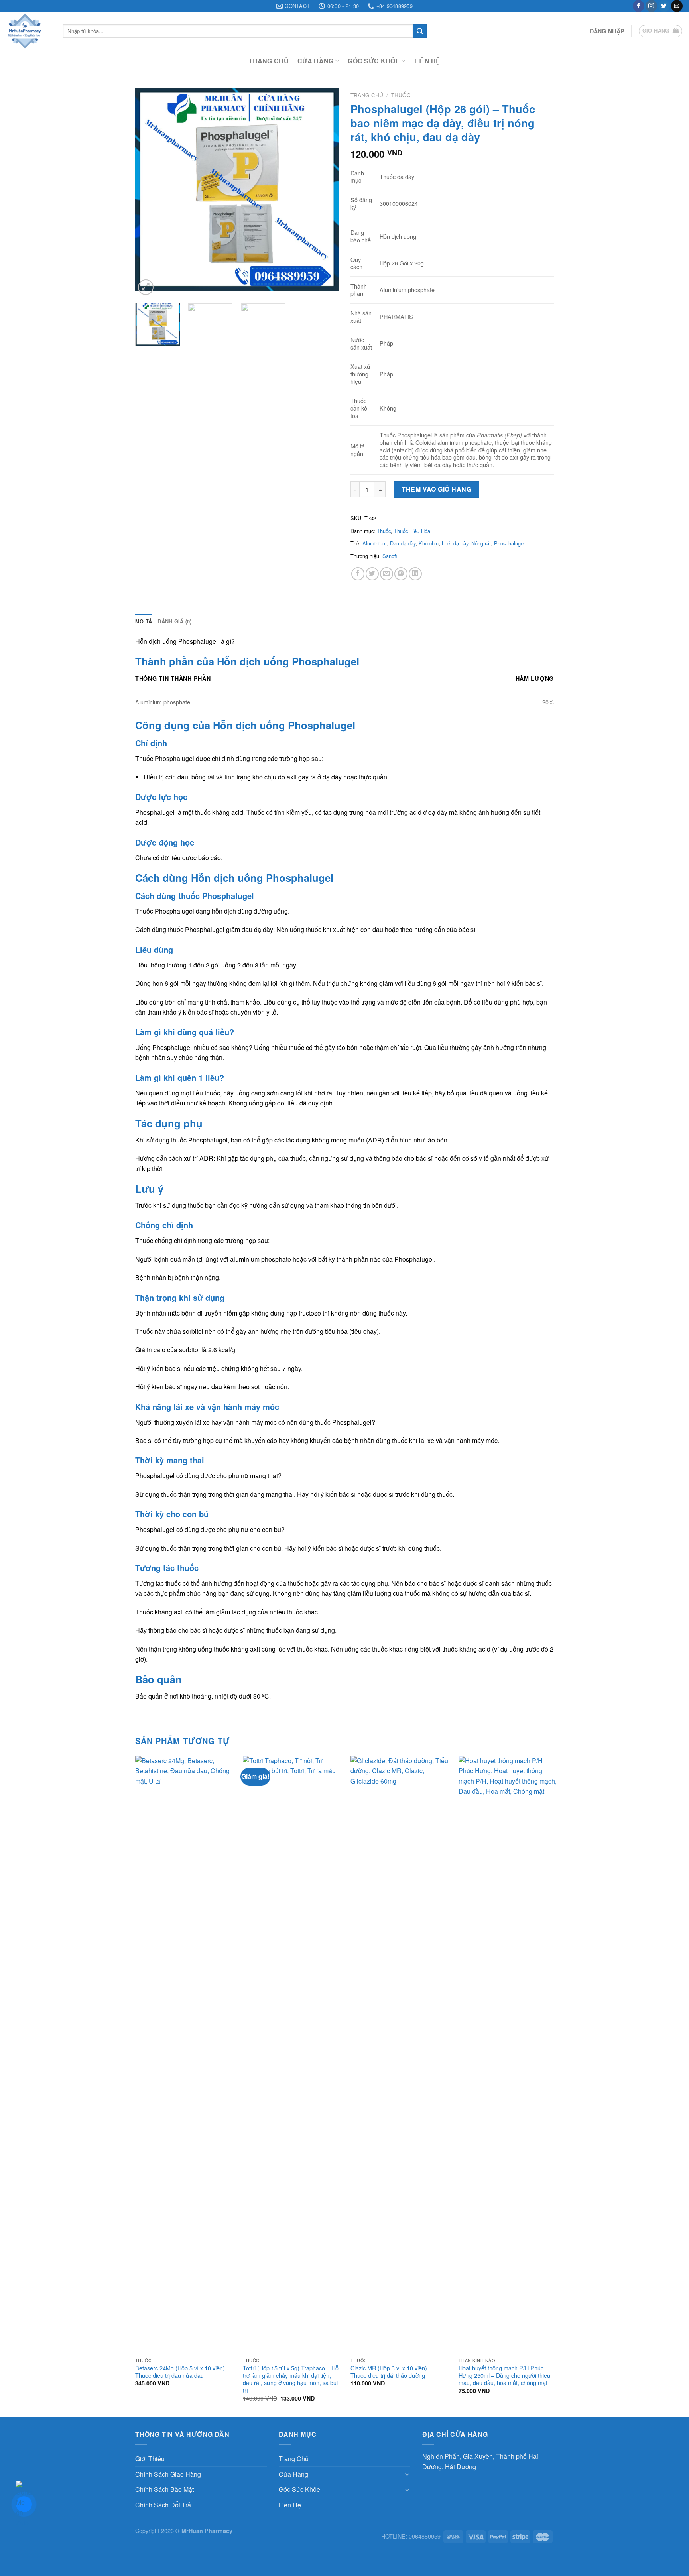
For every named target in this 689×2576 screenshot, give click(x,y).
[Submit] (420, 31)
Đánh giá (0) (174, 621)
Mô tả (144, 621)
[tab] (144, 621)
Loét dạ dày (455, 543)
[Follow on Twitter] (664, 6)
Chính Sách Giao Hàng (168, 2474)
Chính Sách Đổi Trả (163, 2505)
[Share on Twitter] (372, 574)
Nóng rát (481, 543)
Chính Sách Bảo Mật (164, 2489)
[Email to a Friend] (387, 574)
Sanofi (390, 556)
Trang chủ (367, 95)
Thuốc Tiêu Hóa (412, 531)
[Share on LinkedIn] (415, 574)
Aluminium (375, 543)
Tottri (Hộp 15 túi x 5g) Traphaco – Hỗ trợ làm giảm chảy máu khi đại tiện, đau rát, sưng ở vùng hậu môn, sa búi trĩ (291, 2379)
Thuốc (401, 95)
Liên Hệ (427, 61)
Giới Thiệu (150, 2459)
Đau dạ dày (403, 543)
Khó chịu (429, 543)
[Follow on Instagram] (651, 6)
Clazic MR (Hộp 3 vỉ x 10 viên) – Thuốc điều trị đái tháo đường (391, 2372)
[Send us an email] (677, 6)
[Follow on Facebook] (639, 6)
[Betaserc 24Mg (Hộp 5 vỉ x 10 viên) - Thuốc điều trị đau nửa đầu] (184, 2055)
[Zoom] (146, 287)
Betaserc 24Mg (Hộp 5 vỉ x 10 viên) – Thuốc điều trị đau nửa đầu (182, 2372)
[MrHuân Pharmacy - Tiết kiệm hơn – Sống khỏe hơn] (29, 31)
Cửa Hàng (316, 61)
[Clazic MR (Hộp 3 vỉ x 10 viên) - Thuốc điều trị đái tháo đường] (400, 2055)
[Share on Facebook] (358, 574)
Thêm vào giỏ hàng (436, 489)
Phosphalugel (509, 543)
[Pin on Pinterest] (401, 574)
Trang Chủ (269, 61)
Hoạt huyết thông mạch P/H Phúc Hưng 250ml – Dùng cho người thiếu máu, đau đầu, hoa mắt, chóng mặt (504, 2375)
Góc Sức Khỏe (374, 61)
